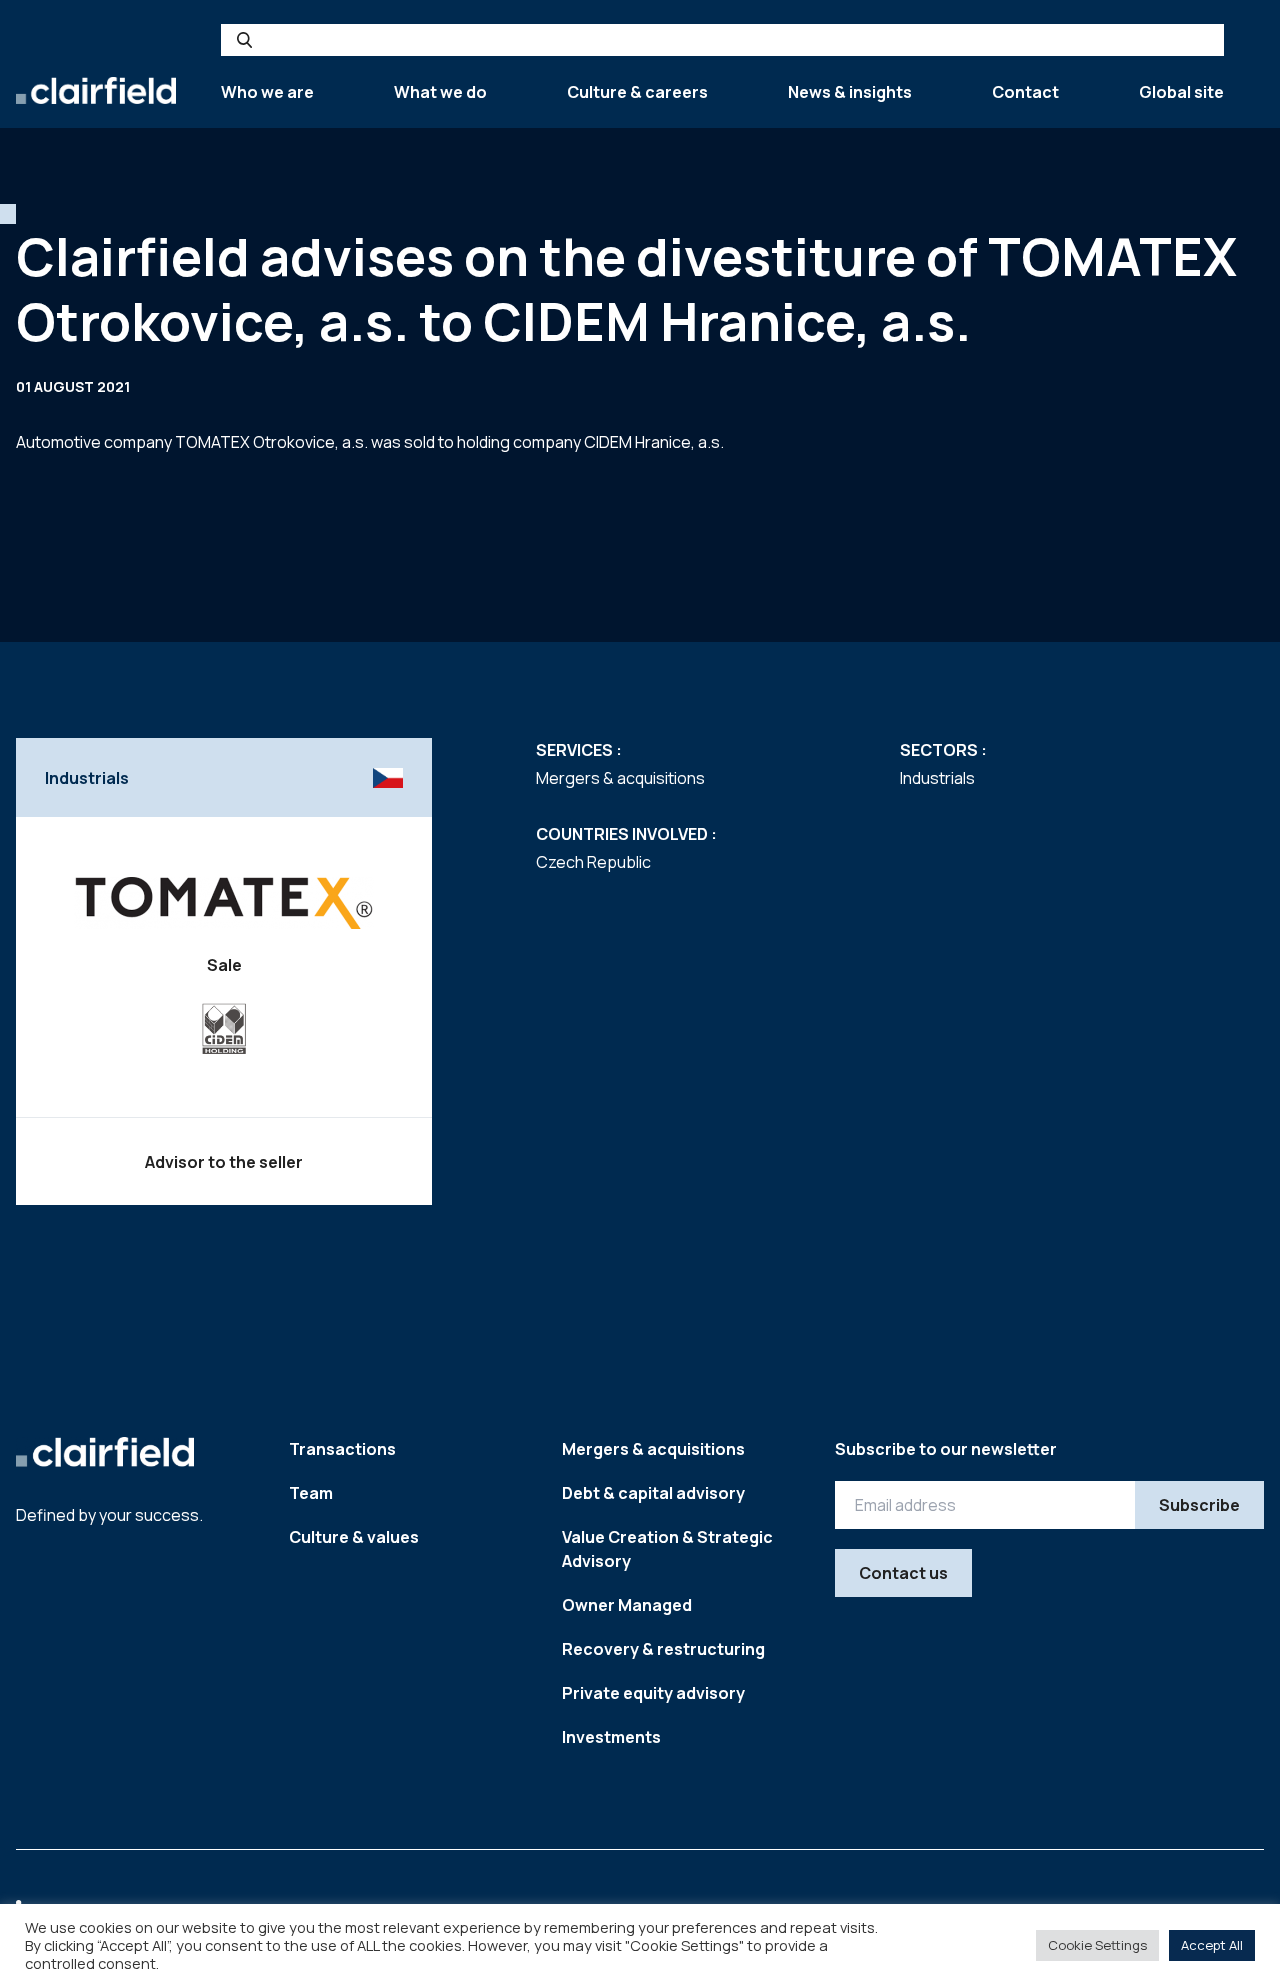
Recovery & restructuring (663, 1649)
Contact (1025, 92)
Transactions (342, 1449)
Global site (1181, 92)
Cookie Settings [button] (1097, 1945)
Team (311, 1493)
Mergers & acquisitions (653, 1449)
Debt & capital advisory (653, 1493)
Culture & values (354, 1537)
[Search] (244, 40)
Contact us (903, 1573)
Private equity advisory (653, 1693)
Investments (611, 1737)
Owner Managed (627, 1605)
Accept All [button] (1212, 1945)
